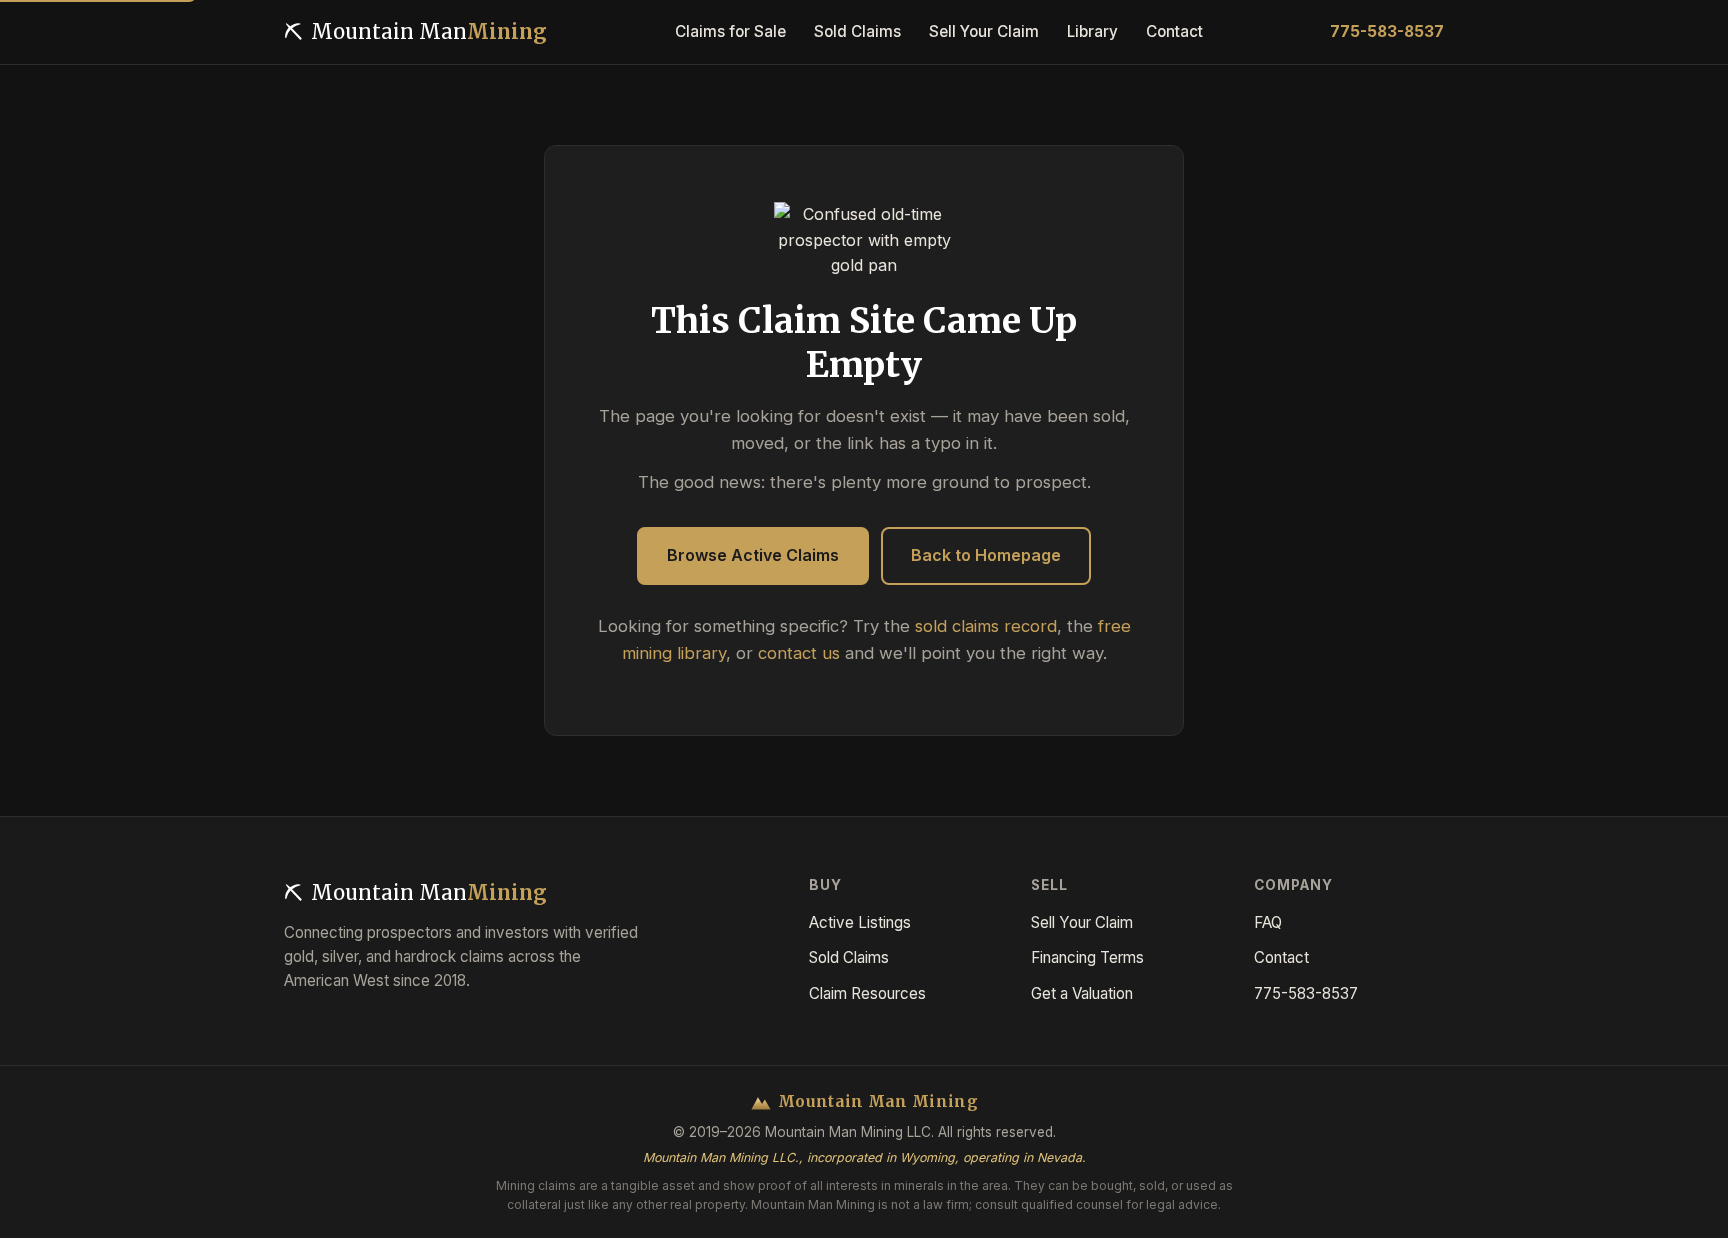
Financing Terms (1087, 957)
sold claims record (986, 626)
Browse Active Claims (753, 555)
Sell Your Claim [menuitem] (984, 31)
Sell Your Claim (1082, 922)
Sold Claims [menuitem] (857, 31)
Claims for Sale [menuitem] (730, 31)
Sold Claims (849, 957)
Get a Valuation (1082, 993)
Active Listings (860, 922)
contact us (799, 653)
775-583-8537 (1387, 31)
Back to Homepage (986, 555)
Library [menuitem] (1092, 31)
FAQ (1268, 922)
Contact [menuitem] (1174, 31)
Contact (1281, 957)
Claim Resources (867, 993)
